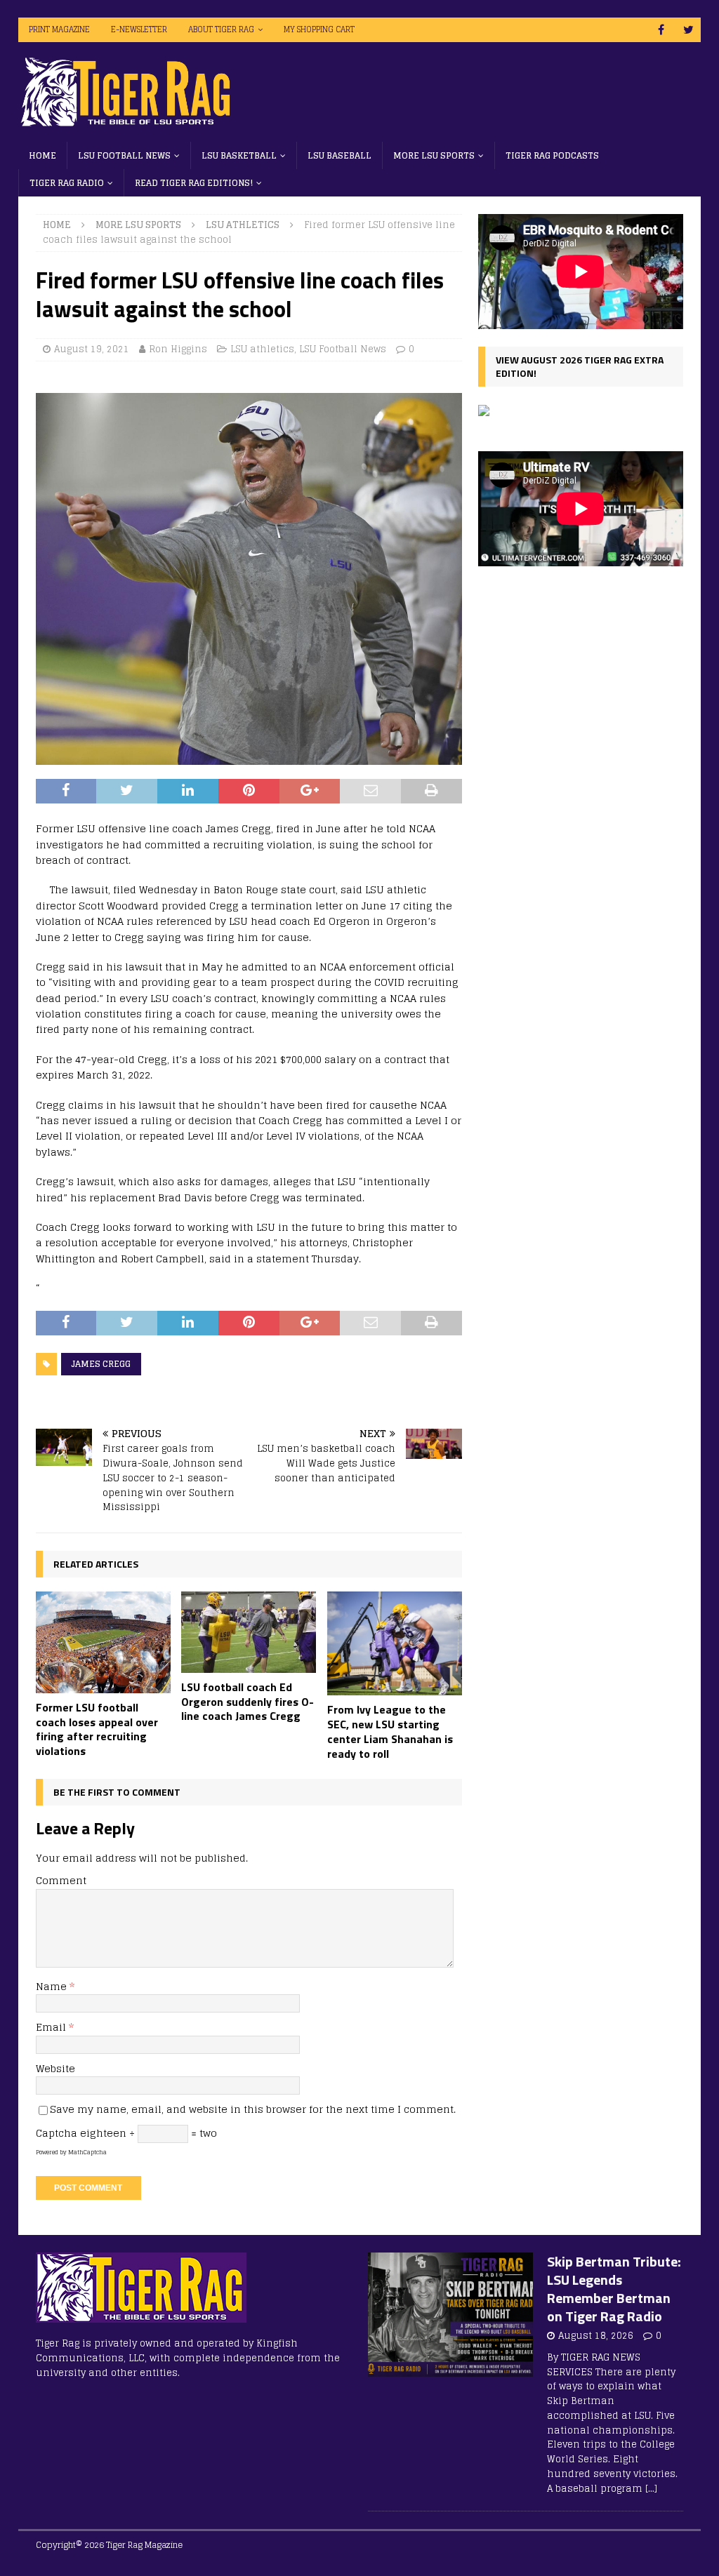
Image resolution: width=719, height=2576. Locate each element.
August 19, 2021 (92, 349)
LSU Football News (124, 155)
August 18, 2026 (596, 2336)
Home (42, 155)
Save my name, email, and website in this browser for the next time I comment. (253, 2109)
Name (53, 1986)
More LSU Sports (434, 155)
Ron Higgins (178, 349)
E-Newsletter (139, 29)
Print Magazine (59, 29)
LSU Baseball (339, 155)
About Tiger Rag (221, 29)
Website (55, 2068)
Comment (61, 1880)
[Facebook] (661, 30)
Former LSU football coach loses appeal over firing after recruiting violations (97, 1729)
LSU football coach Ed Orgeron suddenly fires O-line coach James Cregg (248, 1702)
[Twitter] (688, 30)
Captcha (57, 2133)
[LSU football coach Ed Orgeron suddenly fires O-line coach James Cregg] (249, 1632)
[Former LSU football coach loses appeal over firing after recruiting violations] (103, 1642)
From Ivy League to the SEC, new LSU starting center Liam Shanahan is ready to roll (390, 1731)
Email (52, 2027)
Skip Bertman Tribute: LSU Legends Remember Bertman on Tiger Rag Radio (614, 2289)
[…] (651, 2489)
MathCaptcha (87, 2152)
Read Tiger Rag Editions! (194, 183)
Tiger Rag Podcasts (552, 155)
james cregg (101, 1364)
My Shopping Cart (319, 29)
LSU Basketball (239, 155)
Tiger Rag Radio (67, 183)
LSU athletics (262, 349)
